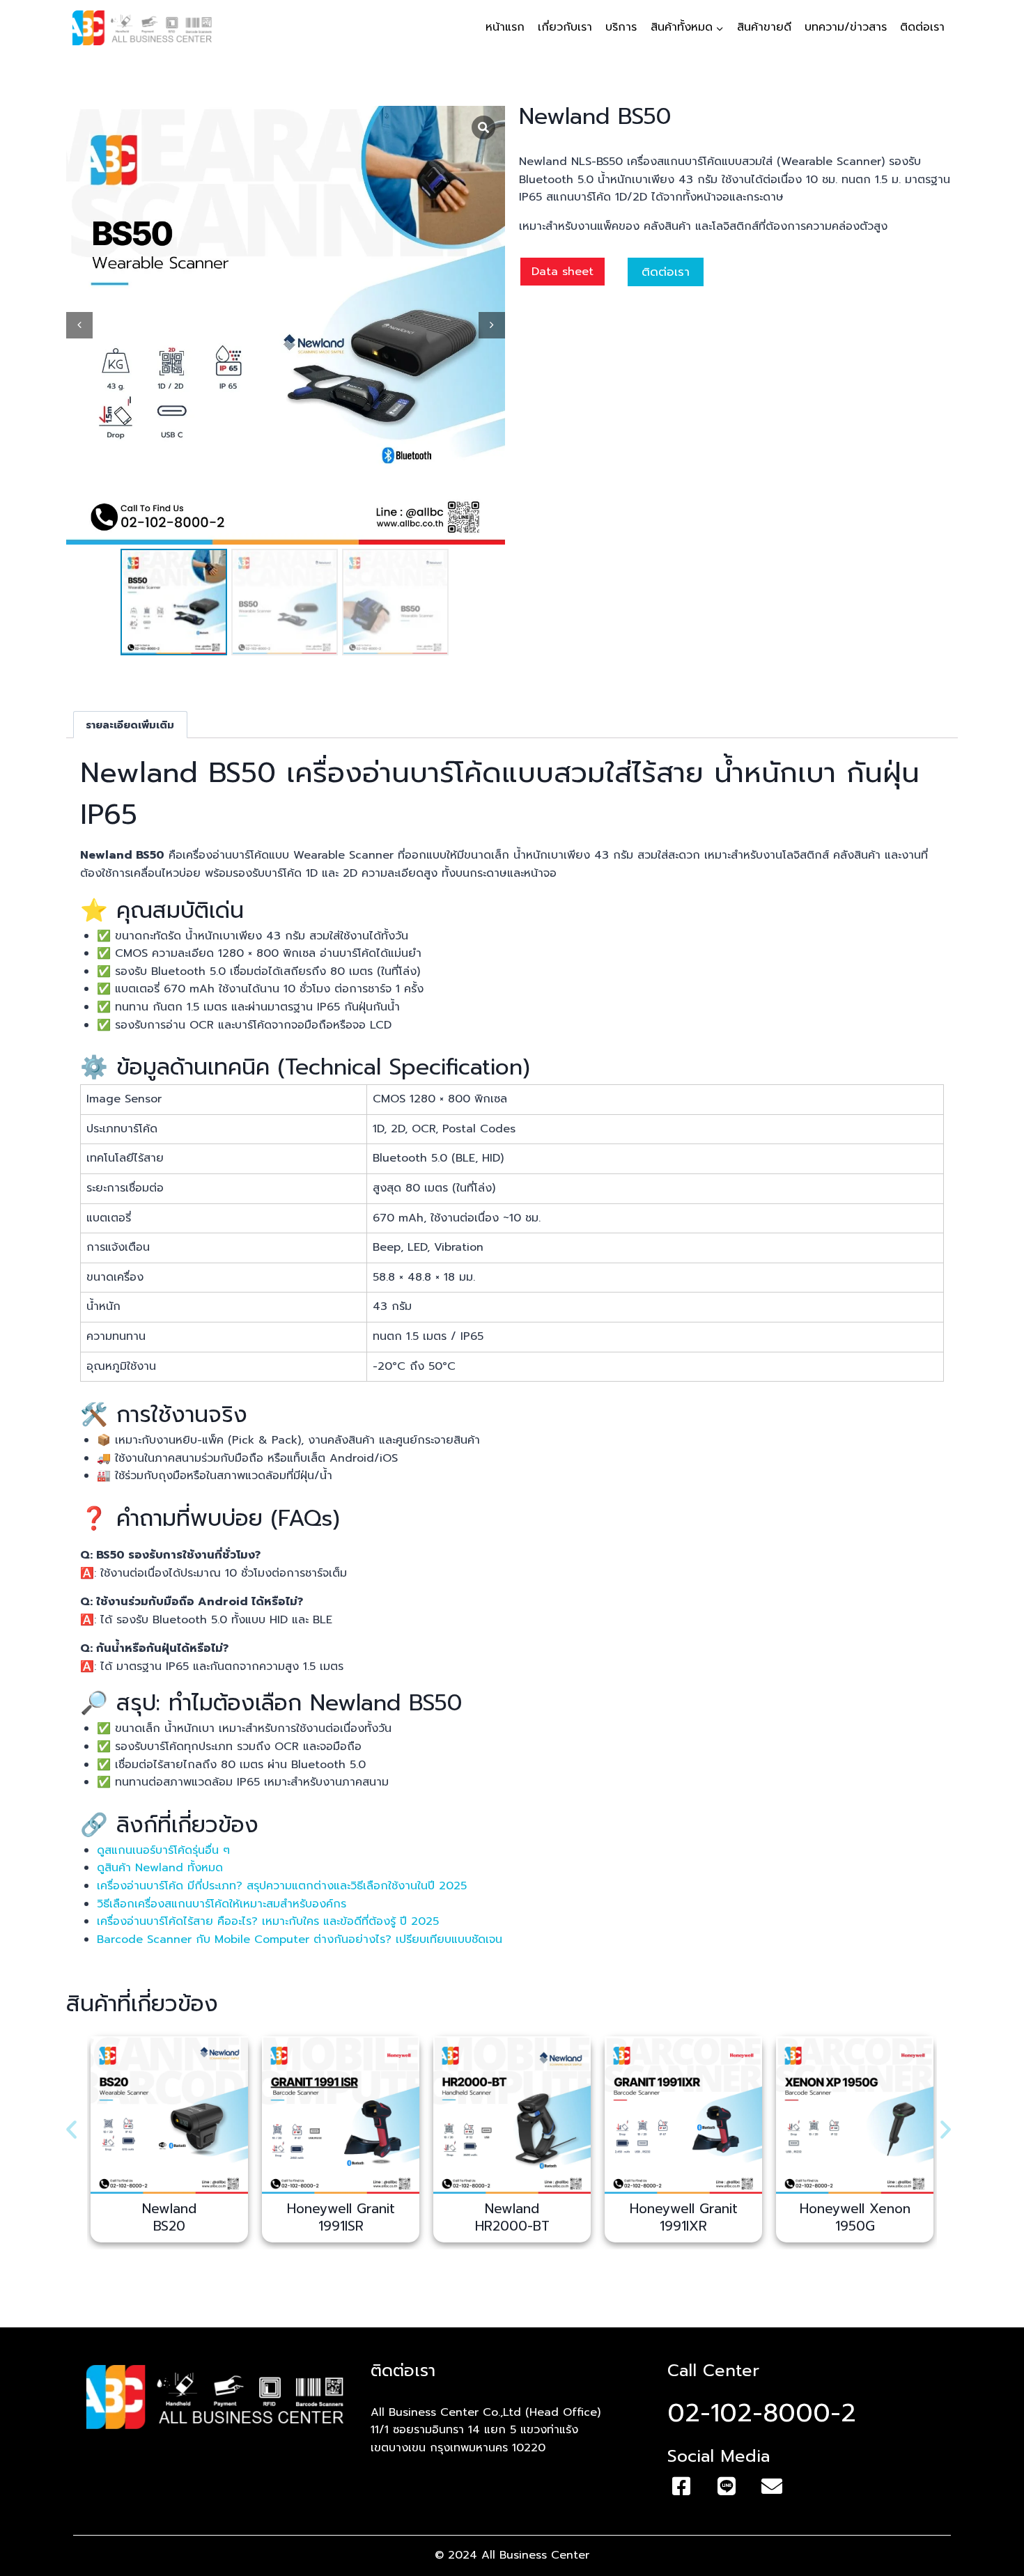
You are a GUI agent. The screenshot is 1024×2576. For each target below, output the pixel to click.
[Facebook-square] (681, 2486)
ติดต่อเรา (922, 27)
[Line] (727, 2486)
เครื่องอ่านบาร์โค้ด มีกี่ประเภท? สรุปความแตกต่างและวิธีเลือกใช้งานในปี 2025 (282, 1886)
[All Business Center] (142, 28)
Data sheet (563, 272)
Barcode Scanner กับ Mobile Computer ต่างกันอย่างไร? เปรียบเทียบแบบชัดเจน (302, 1939)
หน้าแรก (505, 27)
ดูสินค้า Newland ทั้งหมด (160, 1868)
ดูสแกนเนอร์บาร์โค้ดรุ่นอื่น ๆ (163, 1850)
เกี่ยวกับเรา (565, 27)
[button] (71, 2129)
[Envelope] (772, 2486)
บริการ (621, 27)
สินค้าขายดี (764, 27)
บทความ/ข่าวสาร (846, 27)
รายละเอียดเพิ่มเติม (130, 725)
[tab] (130, 725)
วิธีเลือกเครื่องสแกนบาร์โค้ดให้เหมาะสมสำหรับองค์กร (224, 1904)
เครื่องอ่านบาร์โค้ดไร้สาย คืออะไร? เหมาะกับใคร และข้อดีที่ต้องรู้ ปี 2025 (268, 1921)
